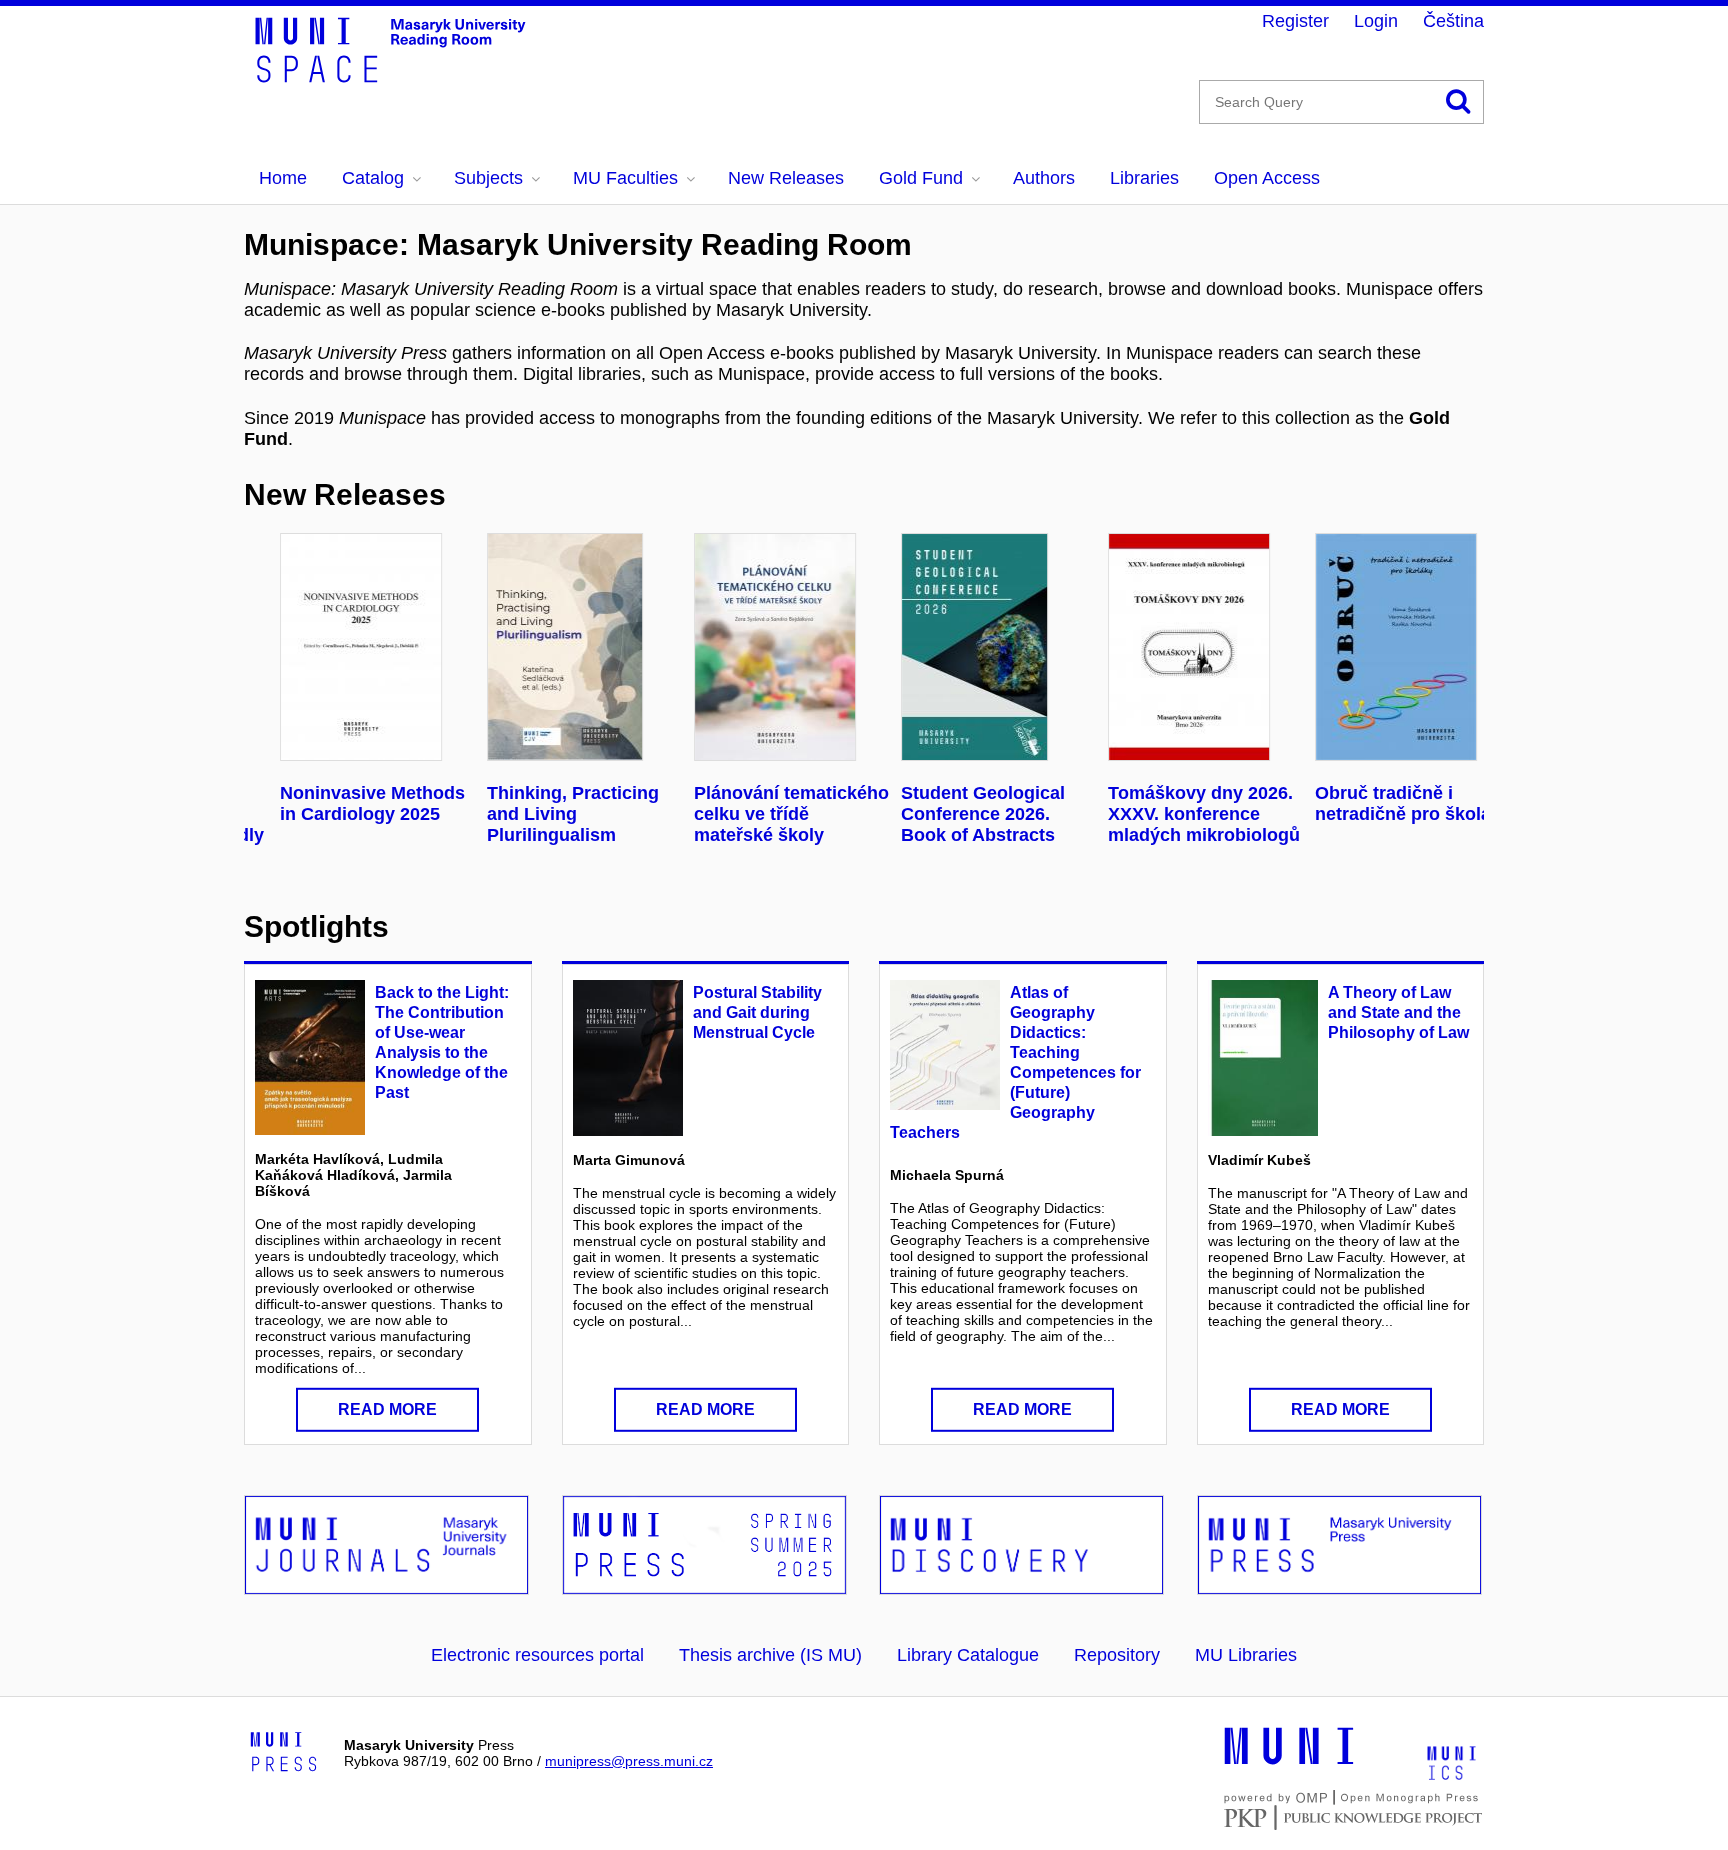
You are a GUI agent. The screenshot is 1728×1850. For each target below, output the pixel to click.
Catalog (373, 178)
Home (283, 178)
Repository (1117, 1655)
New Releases (786, 178)
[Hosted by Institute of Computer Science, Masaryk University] (1451, 1762)
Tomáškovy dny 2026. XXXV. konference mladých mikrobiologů (1173, 814)
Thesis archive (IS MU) (770, 1655)
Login (1376, 21)
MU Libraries (1246, 1655)
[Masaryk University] (1289, 1762)
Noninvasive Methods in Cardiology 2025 (341, 803)
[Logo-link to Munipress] (284, 1753)
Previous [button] (276, 650)
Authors (1044, 178)
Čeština (1453, 21)
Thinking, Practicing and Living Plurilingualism (542, 814)
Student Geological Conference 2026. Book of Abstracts (952, 814)
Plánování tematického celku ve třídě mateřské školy (760, 814)
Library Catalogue (968, 1655)
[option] (347, 679)
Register (1295, 21)
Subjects (488, 178)
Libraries (1144, 178)
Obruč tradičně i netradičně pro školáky (1382, 803)
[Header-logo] (404, 76)
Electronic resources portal (537, 1655)
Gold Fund (921, 178)
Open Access (1267, 178)
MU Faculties (625, 178)
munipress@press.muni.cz (629, 1761)
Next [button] (1441, 650)
